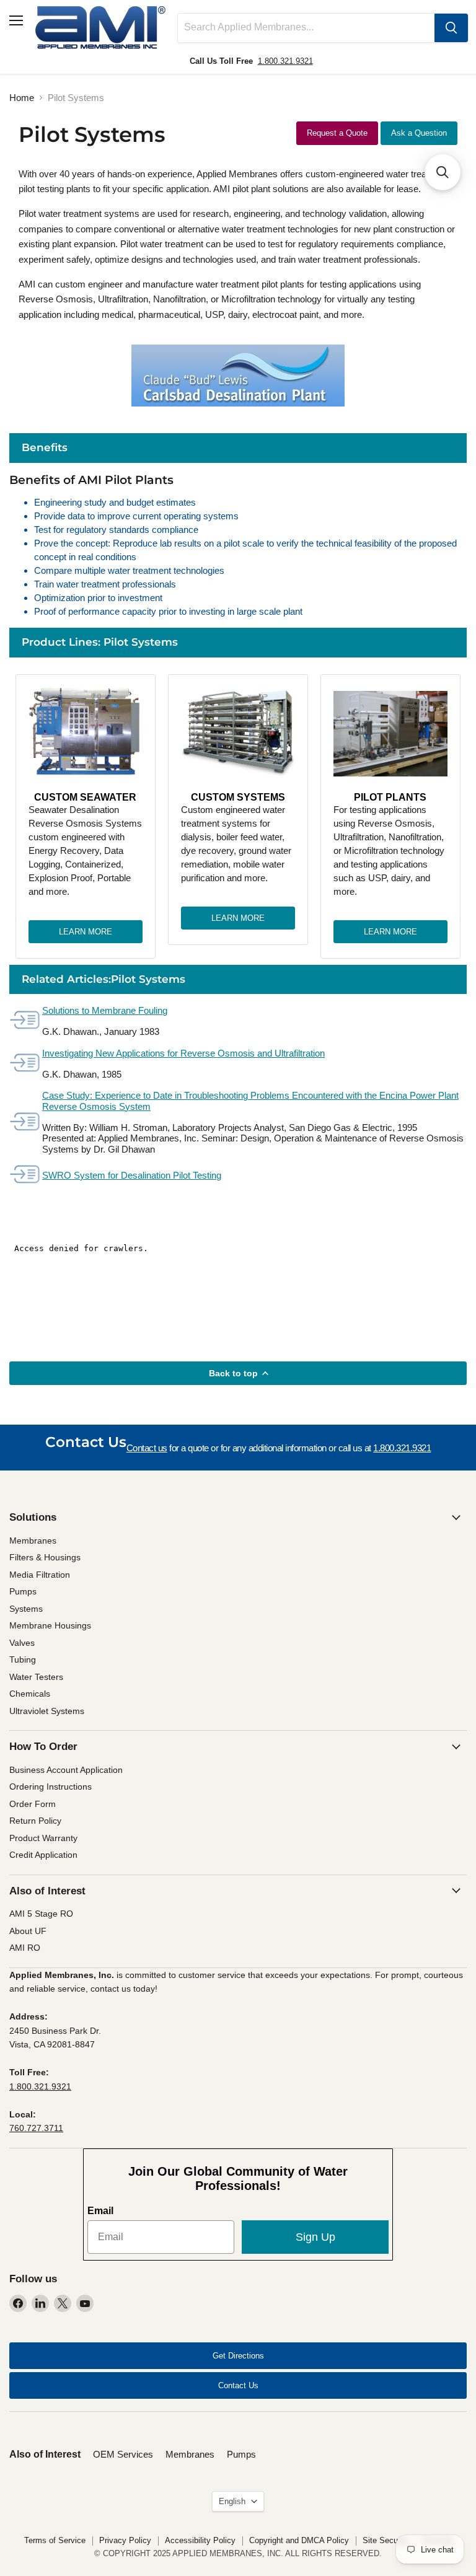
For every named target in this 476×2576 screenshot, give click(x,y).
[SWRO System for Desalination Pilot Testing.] (25, 1175)
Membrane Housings (50, 1625)
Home (22, 98)
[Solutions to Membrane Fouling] (25, 1021)
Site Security (386, 2540)
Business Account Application (66, 1770)
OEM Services (123, 2454)
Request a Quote (337, 133)
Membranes (33, 1541)
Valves (22, 1643)
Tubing (23, 1659)
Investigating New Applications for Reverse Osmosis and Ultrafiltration (183, 1053)
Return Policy (35, 1821)
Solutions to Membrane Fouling (105, 1010)
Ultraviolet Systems (47, 1711)
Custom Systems (238, 797)
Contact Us (238, 2385)
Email (100, 2211)
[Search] (451, 28)
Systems (26, 1609)
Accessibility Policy (200, 2540)
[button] (443, 172)
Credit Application (43, 1855)
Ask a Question (419, 133)
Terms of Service (55, 2540)
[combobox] (306, 28)
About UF (28, 1931)
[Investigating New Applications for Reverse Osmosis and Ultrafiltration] (25, 1064)
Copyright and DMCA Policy (299, 2540)
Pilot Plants (390, 797)
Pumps (23, 1591)
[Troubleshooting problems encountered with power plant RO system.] (25, 1123)
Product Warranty (43, 1838)
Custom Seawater (85, 797)
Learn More (86, 932)
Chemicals (30, 1694)
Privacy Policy (125, 2540)
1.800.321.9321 (285, 61)
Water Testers (36, 1677)
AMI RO (25, 1948)
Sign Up (315, 2237)
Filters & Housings (45, 1557)
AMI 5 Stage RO (41, 1914)
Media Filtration (40, 1575)
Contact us (147, 1448)
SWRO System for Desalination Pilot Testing (132, 1175)
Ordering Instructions (51, 1787)
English (232, 2501)
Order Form (33, 1804)
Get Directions (238, 2356)
